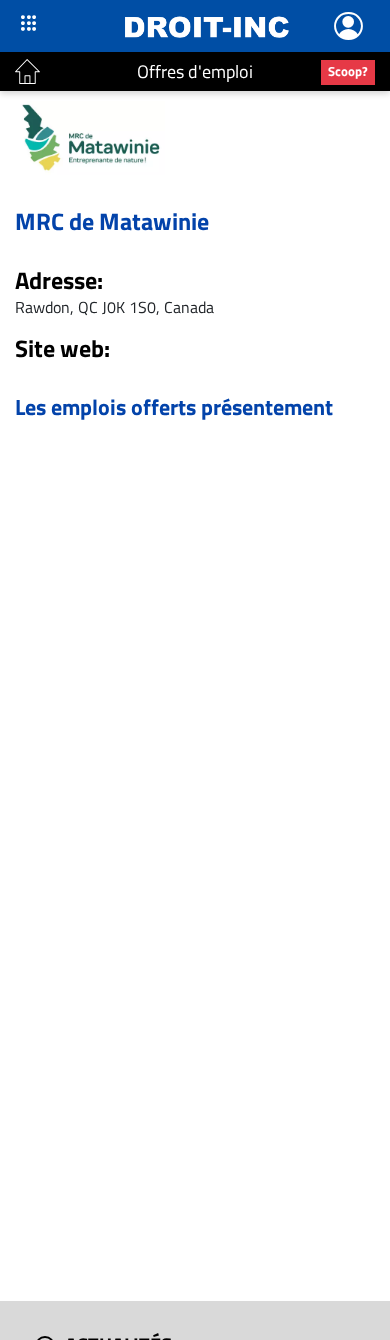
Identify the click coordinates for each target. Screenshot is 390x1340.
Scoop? (348, 71)
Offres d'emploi (195, 71)
